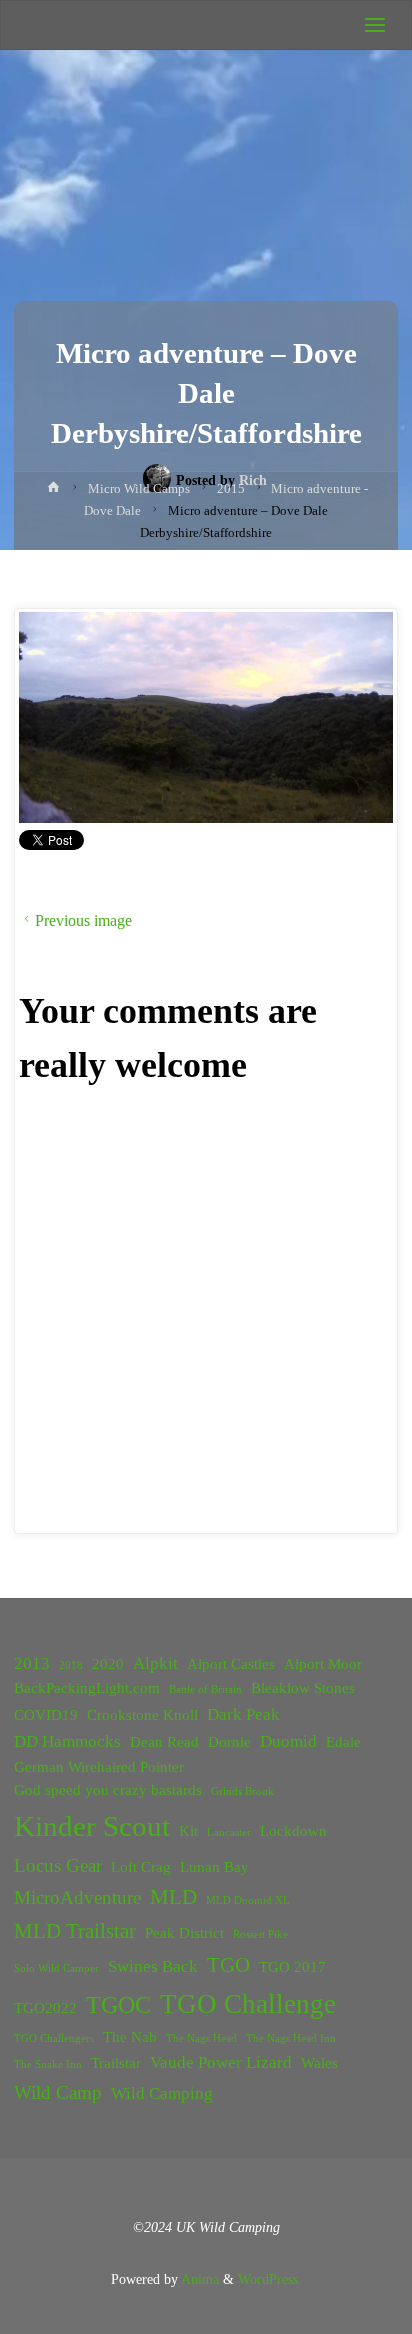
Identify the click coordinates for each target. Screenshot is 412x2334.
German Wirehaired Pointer (99, 1767)
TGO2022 (45, 2008)
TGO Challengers (54, 2038)
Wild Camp (58, 2092)
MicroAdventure (77, 1897)
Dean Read (164, 1742)
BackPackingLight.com (87, 1688)
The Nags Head (201, 2038)
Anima (198, 2279)
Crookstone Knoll (142, 1715)
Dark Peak (243, 1714)
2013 (32, 1663)
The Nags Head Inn (291, 2038)
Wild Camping (162, 2093)
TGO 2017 (292, 1967)
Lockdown (293, 1831)
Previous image (83, 920)
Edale (343, 1742)
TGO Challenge (248, 2004)
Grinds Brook (242, 1791)
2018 (71, 1665)
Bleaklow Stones (303, 1688)
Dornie (229, 1742)
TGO (228, 1965)
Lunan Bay (214, 1867)
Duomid (288, 1741)
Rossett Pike (260, 1934)
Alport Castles (231, 1664)
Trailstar (116, 2063)
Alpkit (155, 1663)
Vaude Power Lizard (221, 2062)
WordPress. (270, 2279)
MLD (173, 1897)
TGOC (118, 2005)
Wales (319, 2063)
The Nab (130, 2037)
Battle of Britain (205, 1689)
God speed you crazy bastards (108, 1790)
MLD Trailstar (75, 1931)
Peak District (184, 1933)
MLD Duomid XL (248, 1900)
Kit (188, 1831)
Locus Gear (58, 1865)
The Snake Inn (48, 2064)
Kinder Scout (92, 1826)
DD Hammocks (67, 1741)
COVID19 (46, 1715)
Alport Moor (323, 1664)
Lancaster (229, 1832)
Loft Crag (141, 1867)
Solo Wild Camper (56, 1968)
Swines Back (153, 1966)
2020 (108, 1664)
